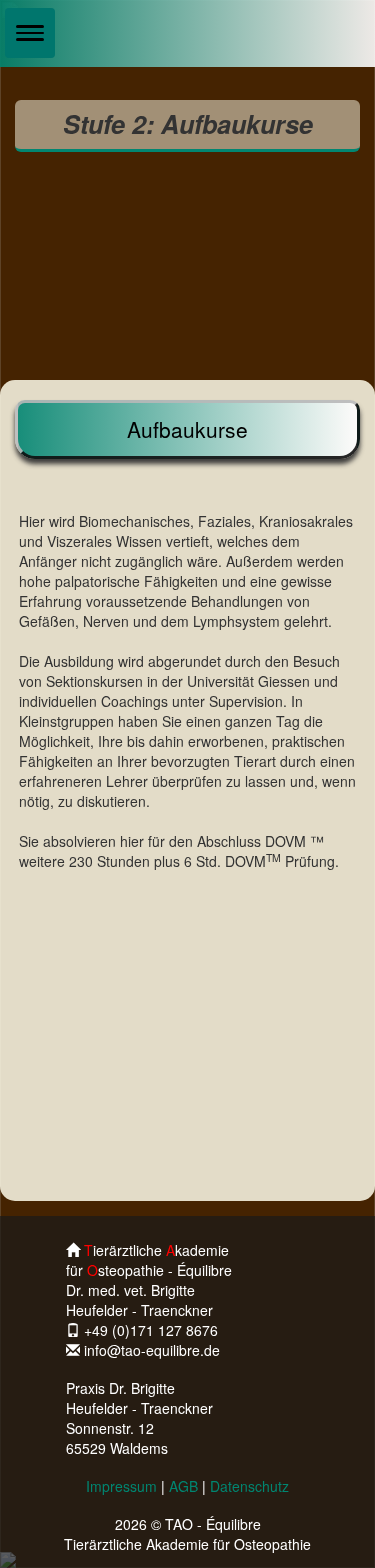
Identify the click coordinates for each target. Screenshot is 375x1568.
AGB (183, 1486)
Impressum (121, 1486)
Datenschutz (249, 1486)
